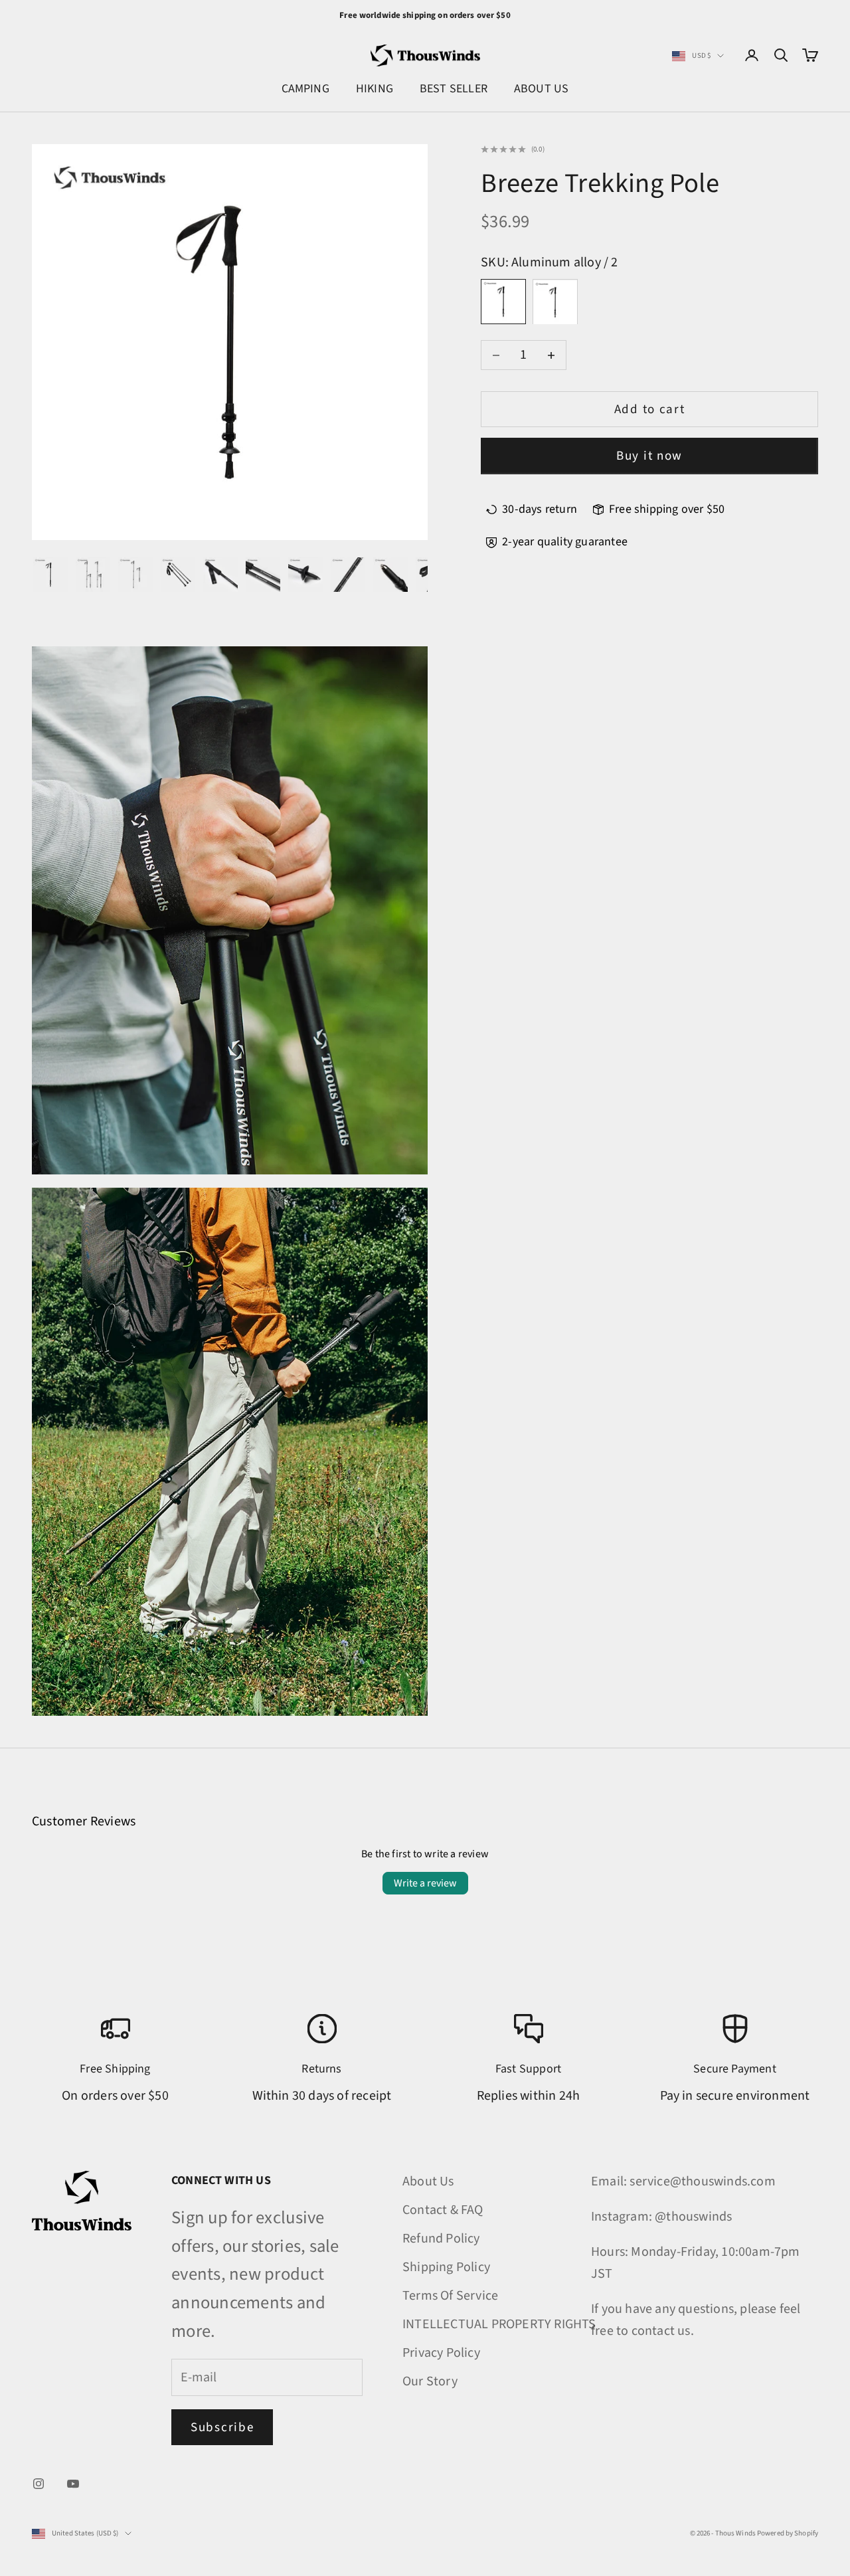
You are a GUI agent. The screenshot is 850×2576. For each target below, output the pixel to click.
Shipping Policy (446, 2267)
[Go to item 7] (305, 575)
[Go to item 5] (220, 575)
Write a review (425, 1883)
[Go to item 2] (93, 575)
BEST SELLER (454, 89)
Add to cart (650, 410)
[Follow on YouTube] (73, 2484)
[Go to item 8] (348, 575)
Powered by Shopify (788, 2533)
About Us (428, 2181)
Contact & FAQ (443, 2210)
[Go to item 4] (178, 575)
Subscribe (222, 2428)
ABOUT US (541, 89)
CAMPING (305, 89)
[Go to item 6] (263, 575)
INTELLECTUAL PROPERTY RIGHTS (499, 2324)
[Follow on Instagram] (39, 2484)
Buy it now (649, 456)
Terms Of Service (450, 2296)
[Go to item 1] (50, 575)
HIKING (375, 89)
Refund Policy (441, 2239)
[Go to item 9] (390, 575)
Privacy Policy (441, 2353)
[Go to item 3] (135, 575)
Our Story (430, 2381)
